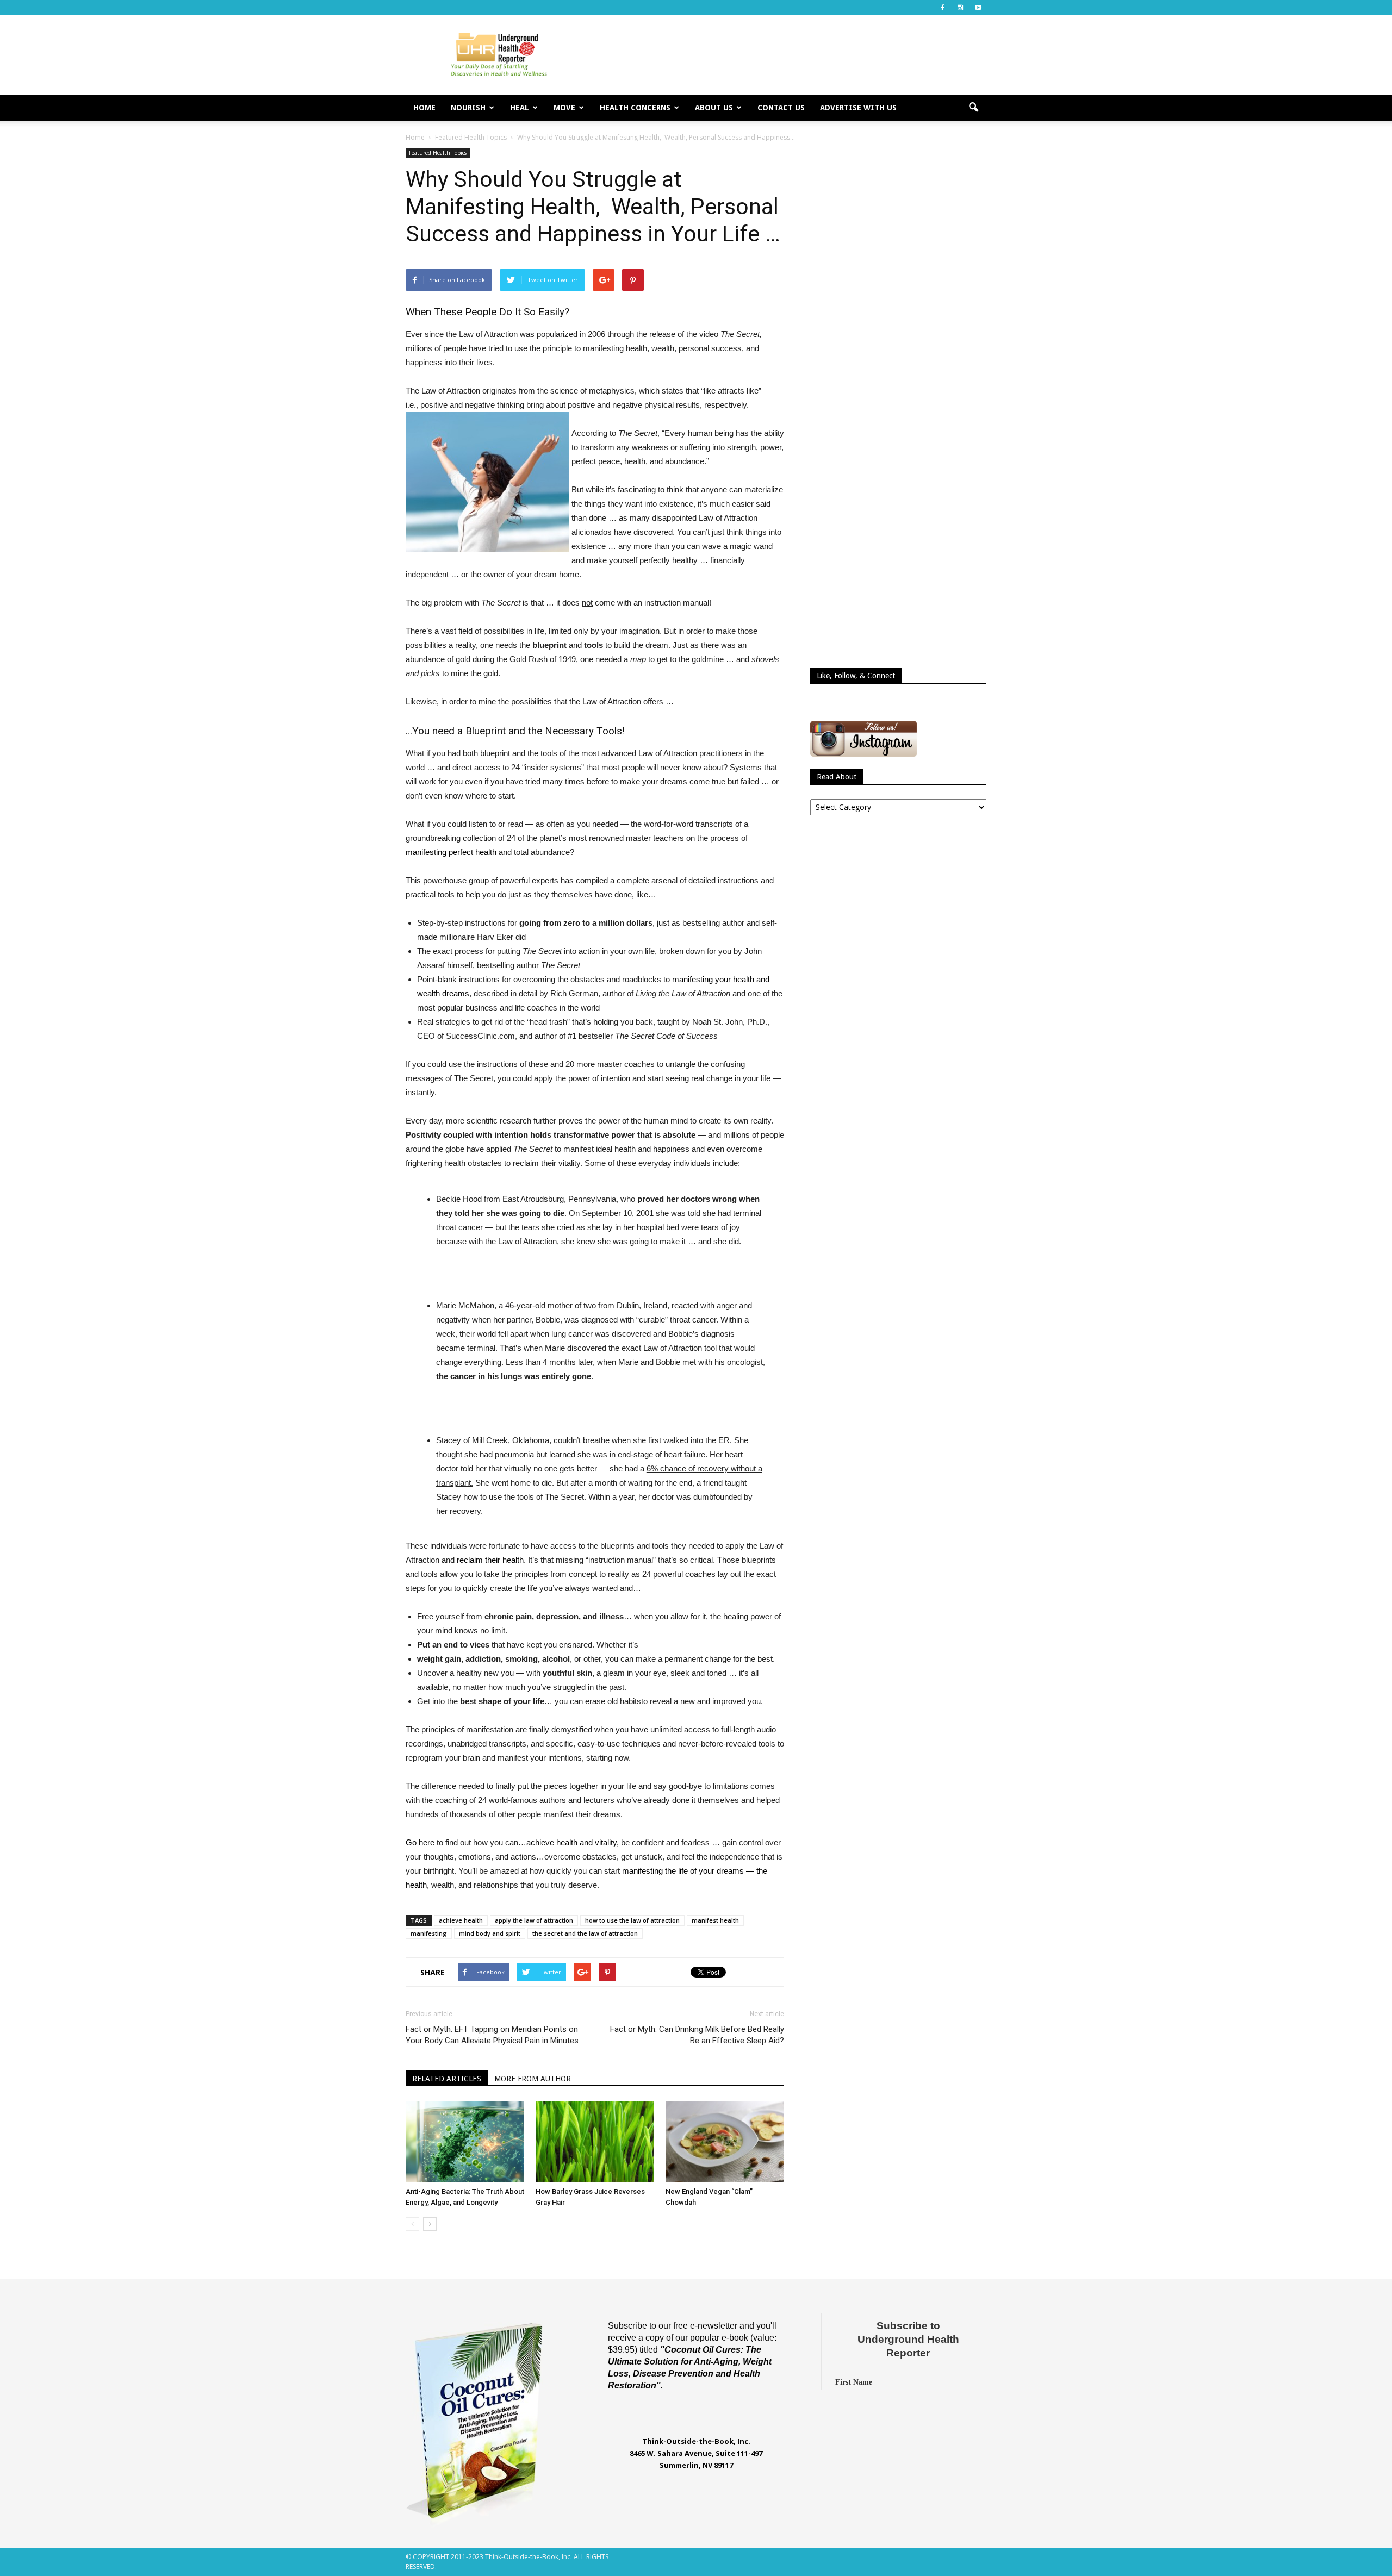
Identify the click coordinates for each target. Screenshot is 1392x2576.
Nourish (468, 108)
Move (564, 108)
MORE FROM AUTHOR (533, 2079)
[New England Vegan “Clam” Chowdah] (725, 2142)
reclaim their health (490, 1560)
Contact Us (781, 108)
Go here (420, 1842)
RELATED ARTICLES (447, 2079)
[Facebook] (942, 8)
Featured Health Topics (438, 153)
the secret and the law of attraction (585, 1933)
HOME (424, 108)
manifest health (715, 1920)
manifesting (429, 1933)
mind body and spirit (490, 1933)
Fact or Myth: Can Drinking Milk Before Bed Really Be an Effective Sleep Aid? (697, 2035)
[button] (973, 108)
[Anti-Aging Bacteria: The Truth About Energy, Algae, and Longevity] (465, 2142)
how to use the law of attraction (632, 1920)
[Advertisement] (788, 55)
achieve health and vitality (571, 1842)
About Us (714, 108)
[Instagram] (960, 8)
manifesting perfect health (451, 852)
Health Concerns (635, 108)
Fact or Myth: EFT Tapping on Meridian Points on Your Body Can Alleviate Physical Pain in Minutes (492, 2035)
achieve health (461, 1920)
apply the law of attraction (534, 1920)
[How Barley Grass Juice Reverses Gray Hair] (595, 2142)
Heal (520, 108)
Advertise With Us (858, 108)
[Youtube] (978, 8)
